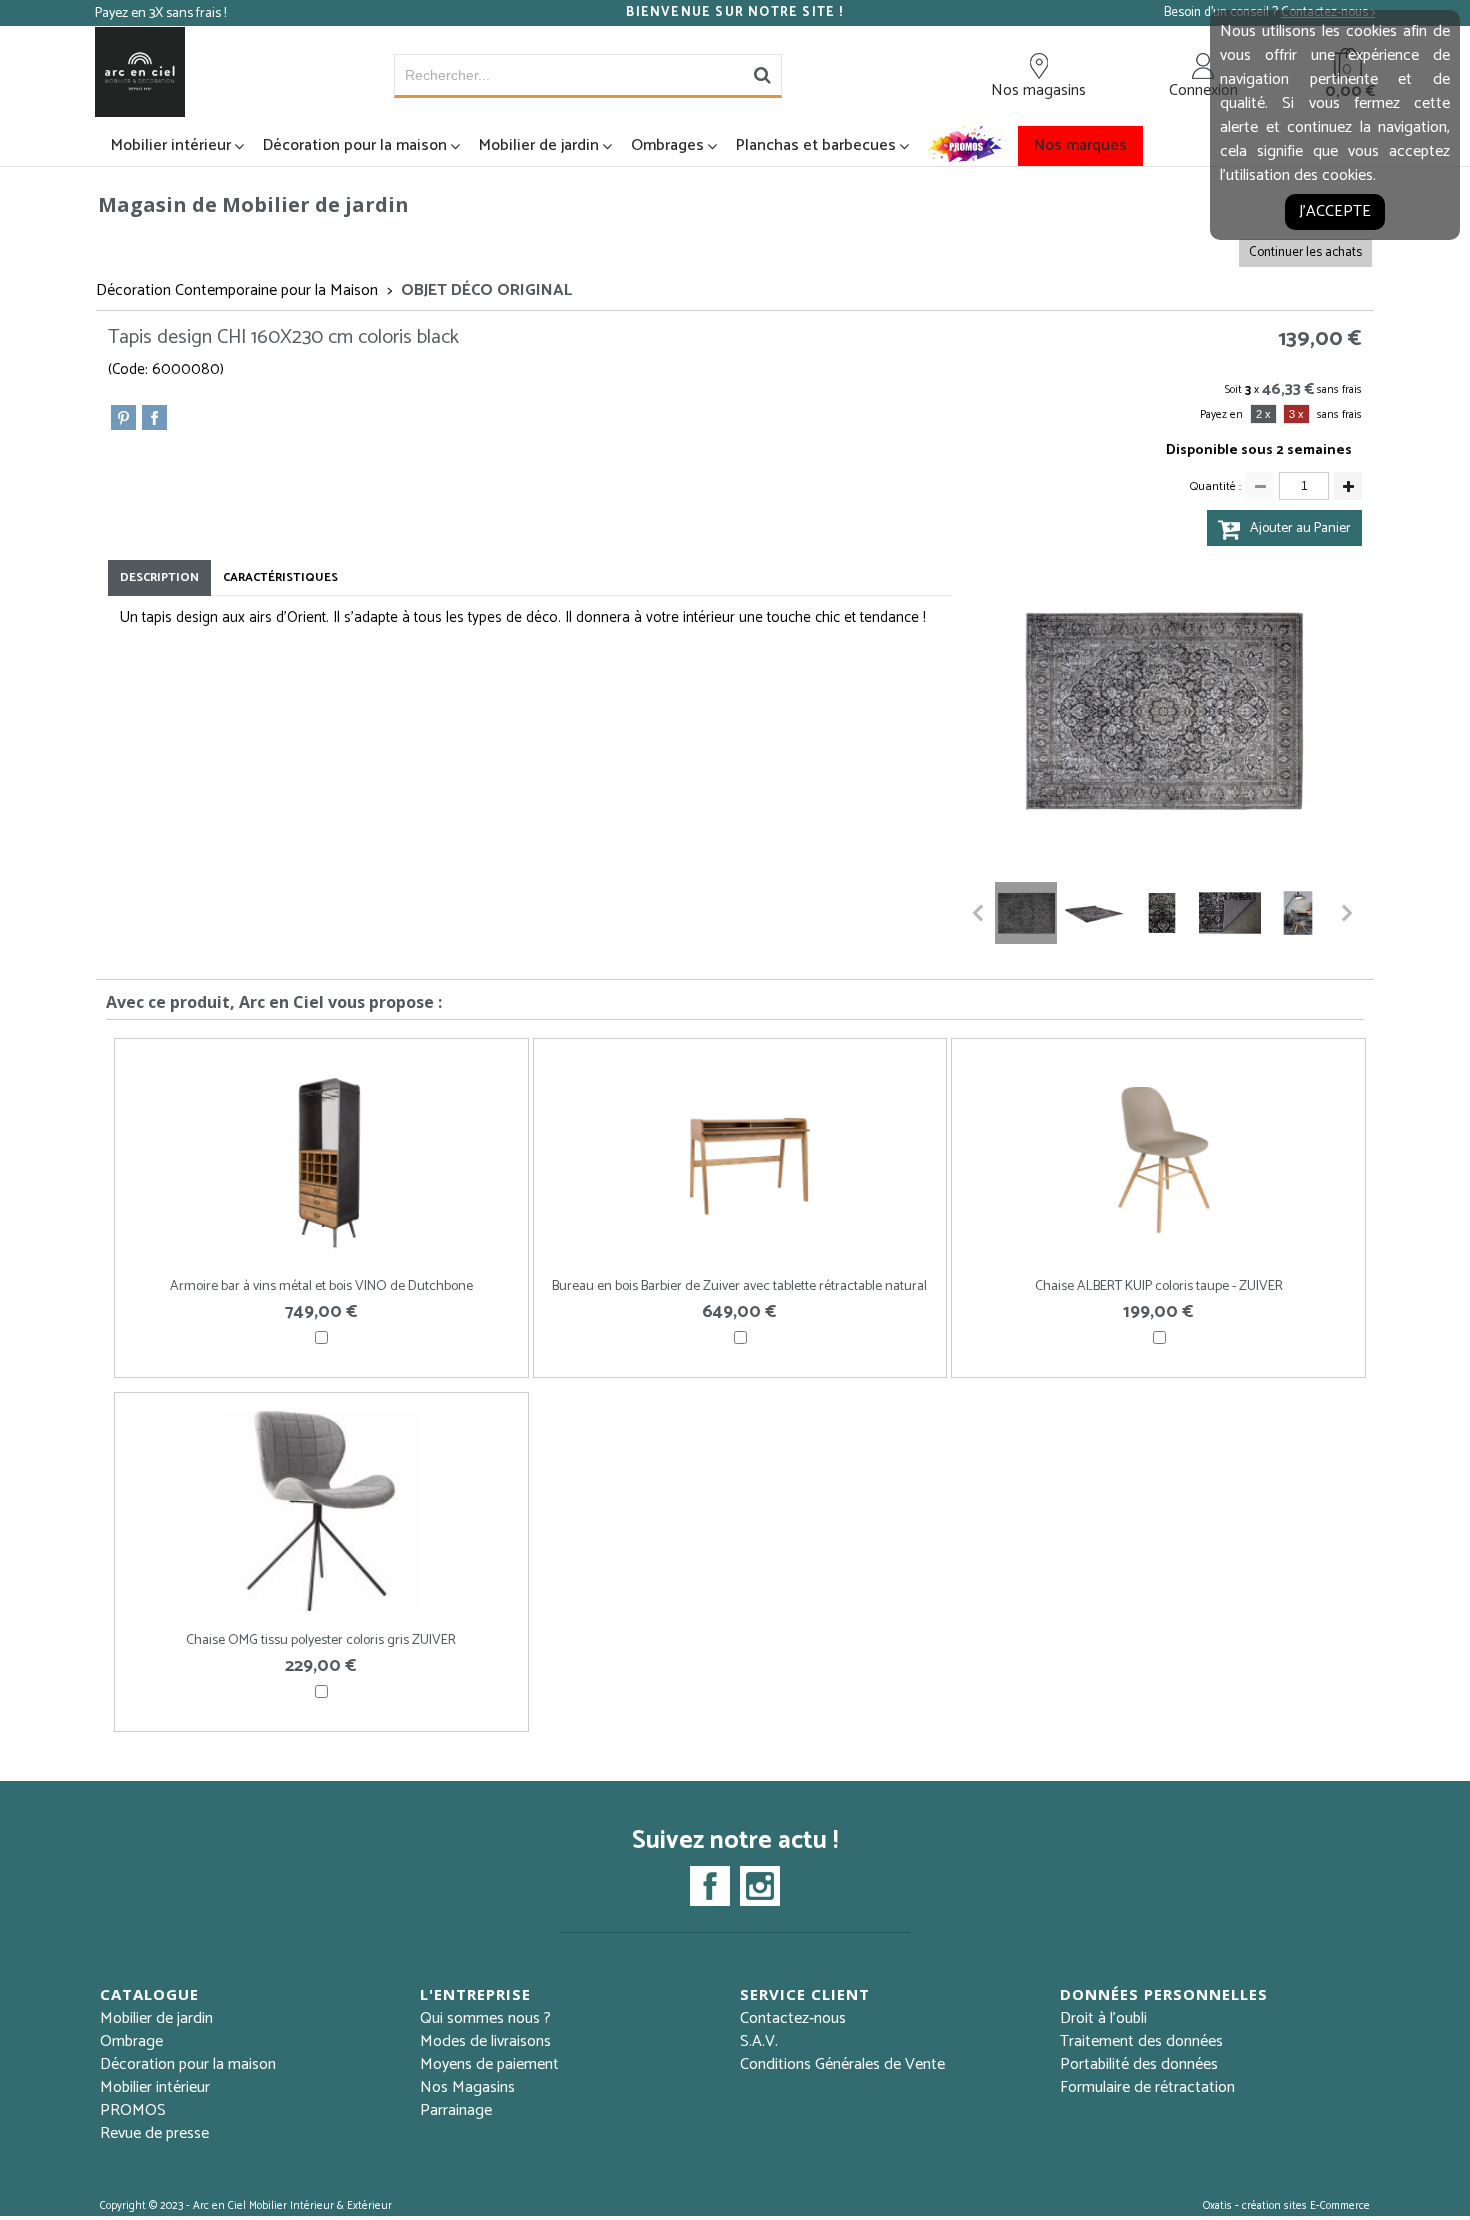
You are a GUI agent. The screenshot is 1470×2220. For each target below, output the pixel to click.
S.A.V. (759, 2041)
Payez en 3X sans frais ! (160, 13)
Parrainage (456, 2110)
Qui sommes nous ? (485, 2018)
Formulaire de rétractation (1147, 2087)
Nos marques (1080, 145)
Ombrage (131, 2041)
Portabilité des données (1139, 2064)
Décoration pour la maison (355, 145)
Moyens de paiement (489, 2064)
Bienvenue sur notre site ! (734, 13)
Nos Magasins (467, 2087)
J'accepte (1335, 211)
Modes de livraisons (485, 2041)
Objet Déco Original (486, 290)
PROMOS (133, 2110)
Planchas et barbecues (816, 145)
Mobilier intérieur (171, 145)
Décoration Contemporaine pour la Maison (237, 290)
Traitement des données (1141, 2041)
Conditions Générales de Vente (842, 2064)
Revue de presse (154, 2133)
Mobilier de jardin (539, 145)
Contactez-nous (793, 2018)
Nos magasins (1038, 90)
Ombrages (667, 145)
